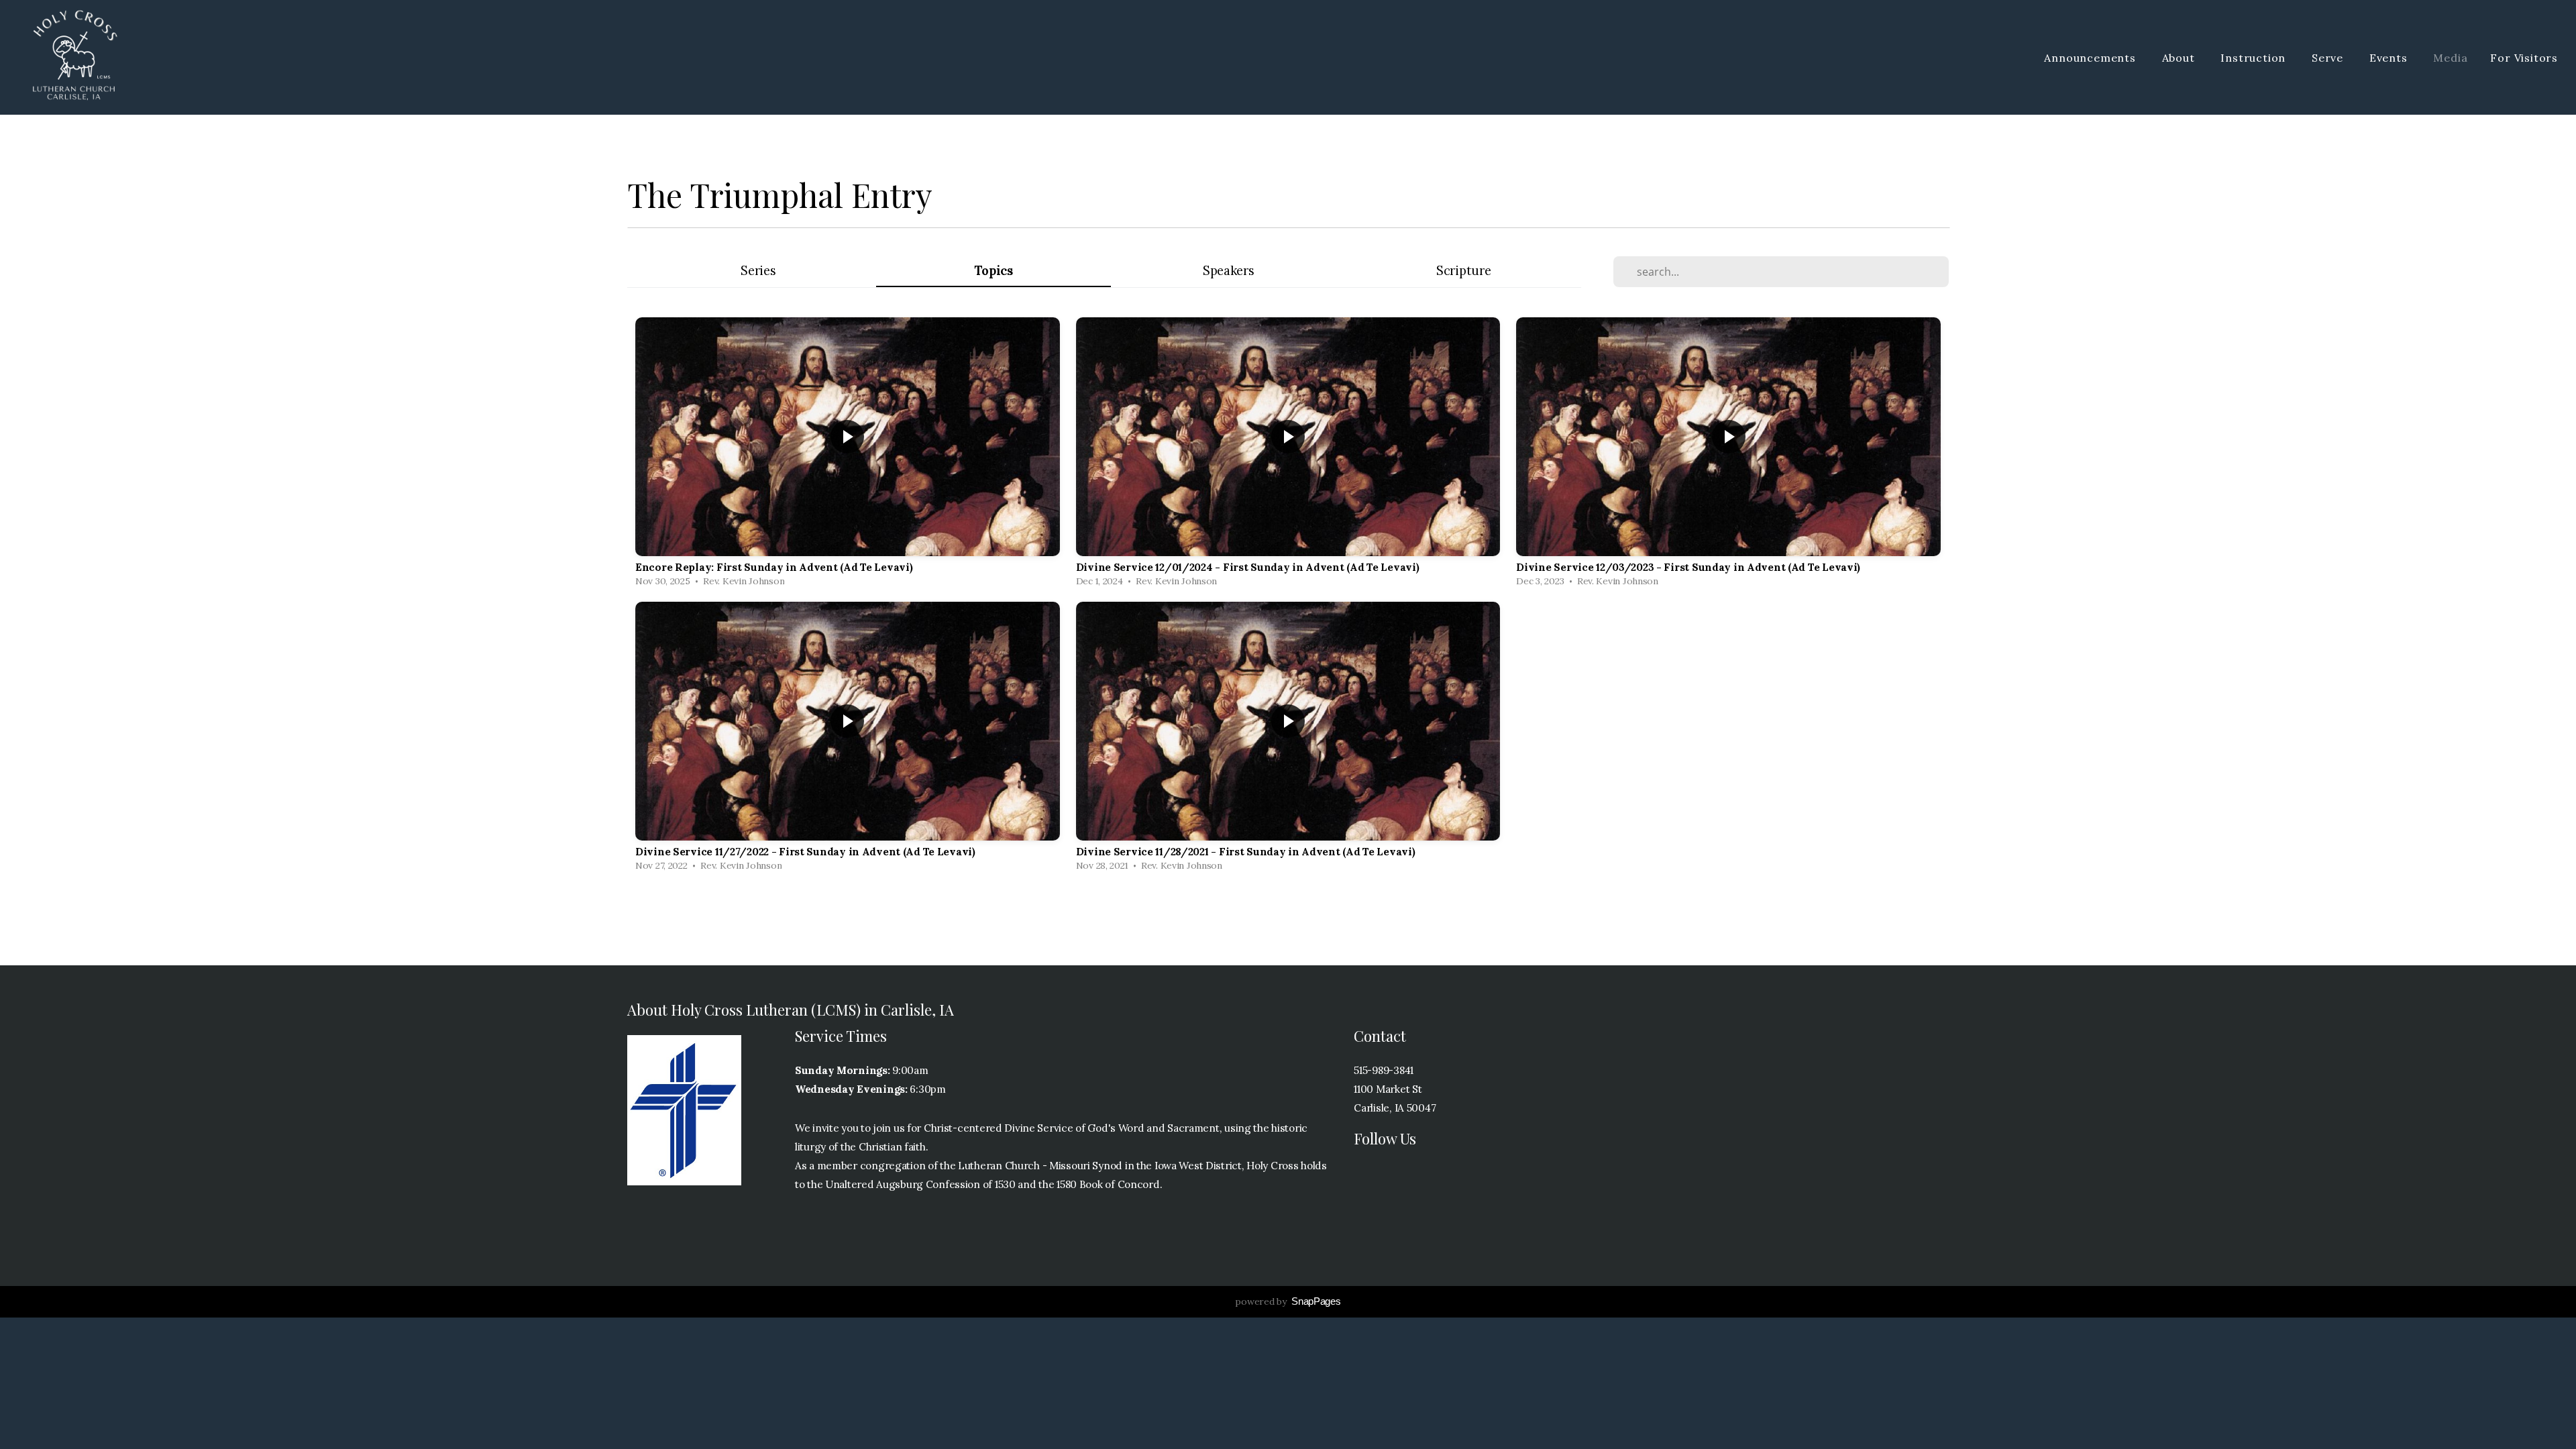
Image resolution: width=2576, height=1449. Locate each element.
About (2180, 58)
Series (758, 271)
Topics (994, 271)
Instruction (2255, 58)
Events (2390, 58)
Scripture (1463, 271)
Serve (2329, 58)
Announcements (2091, 58)
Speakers (1229, 271)
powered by (1288, 1301)
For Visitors (2524, 58)
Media (2450, 58)
